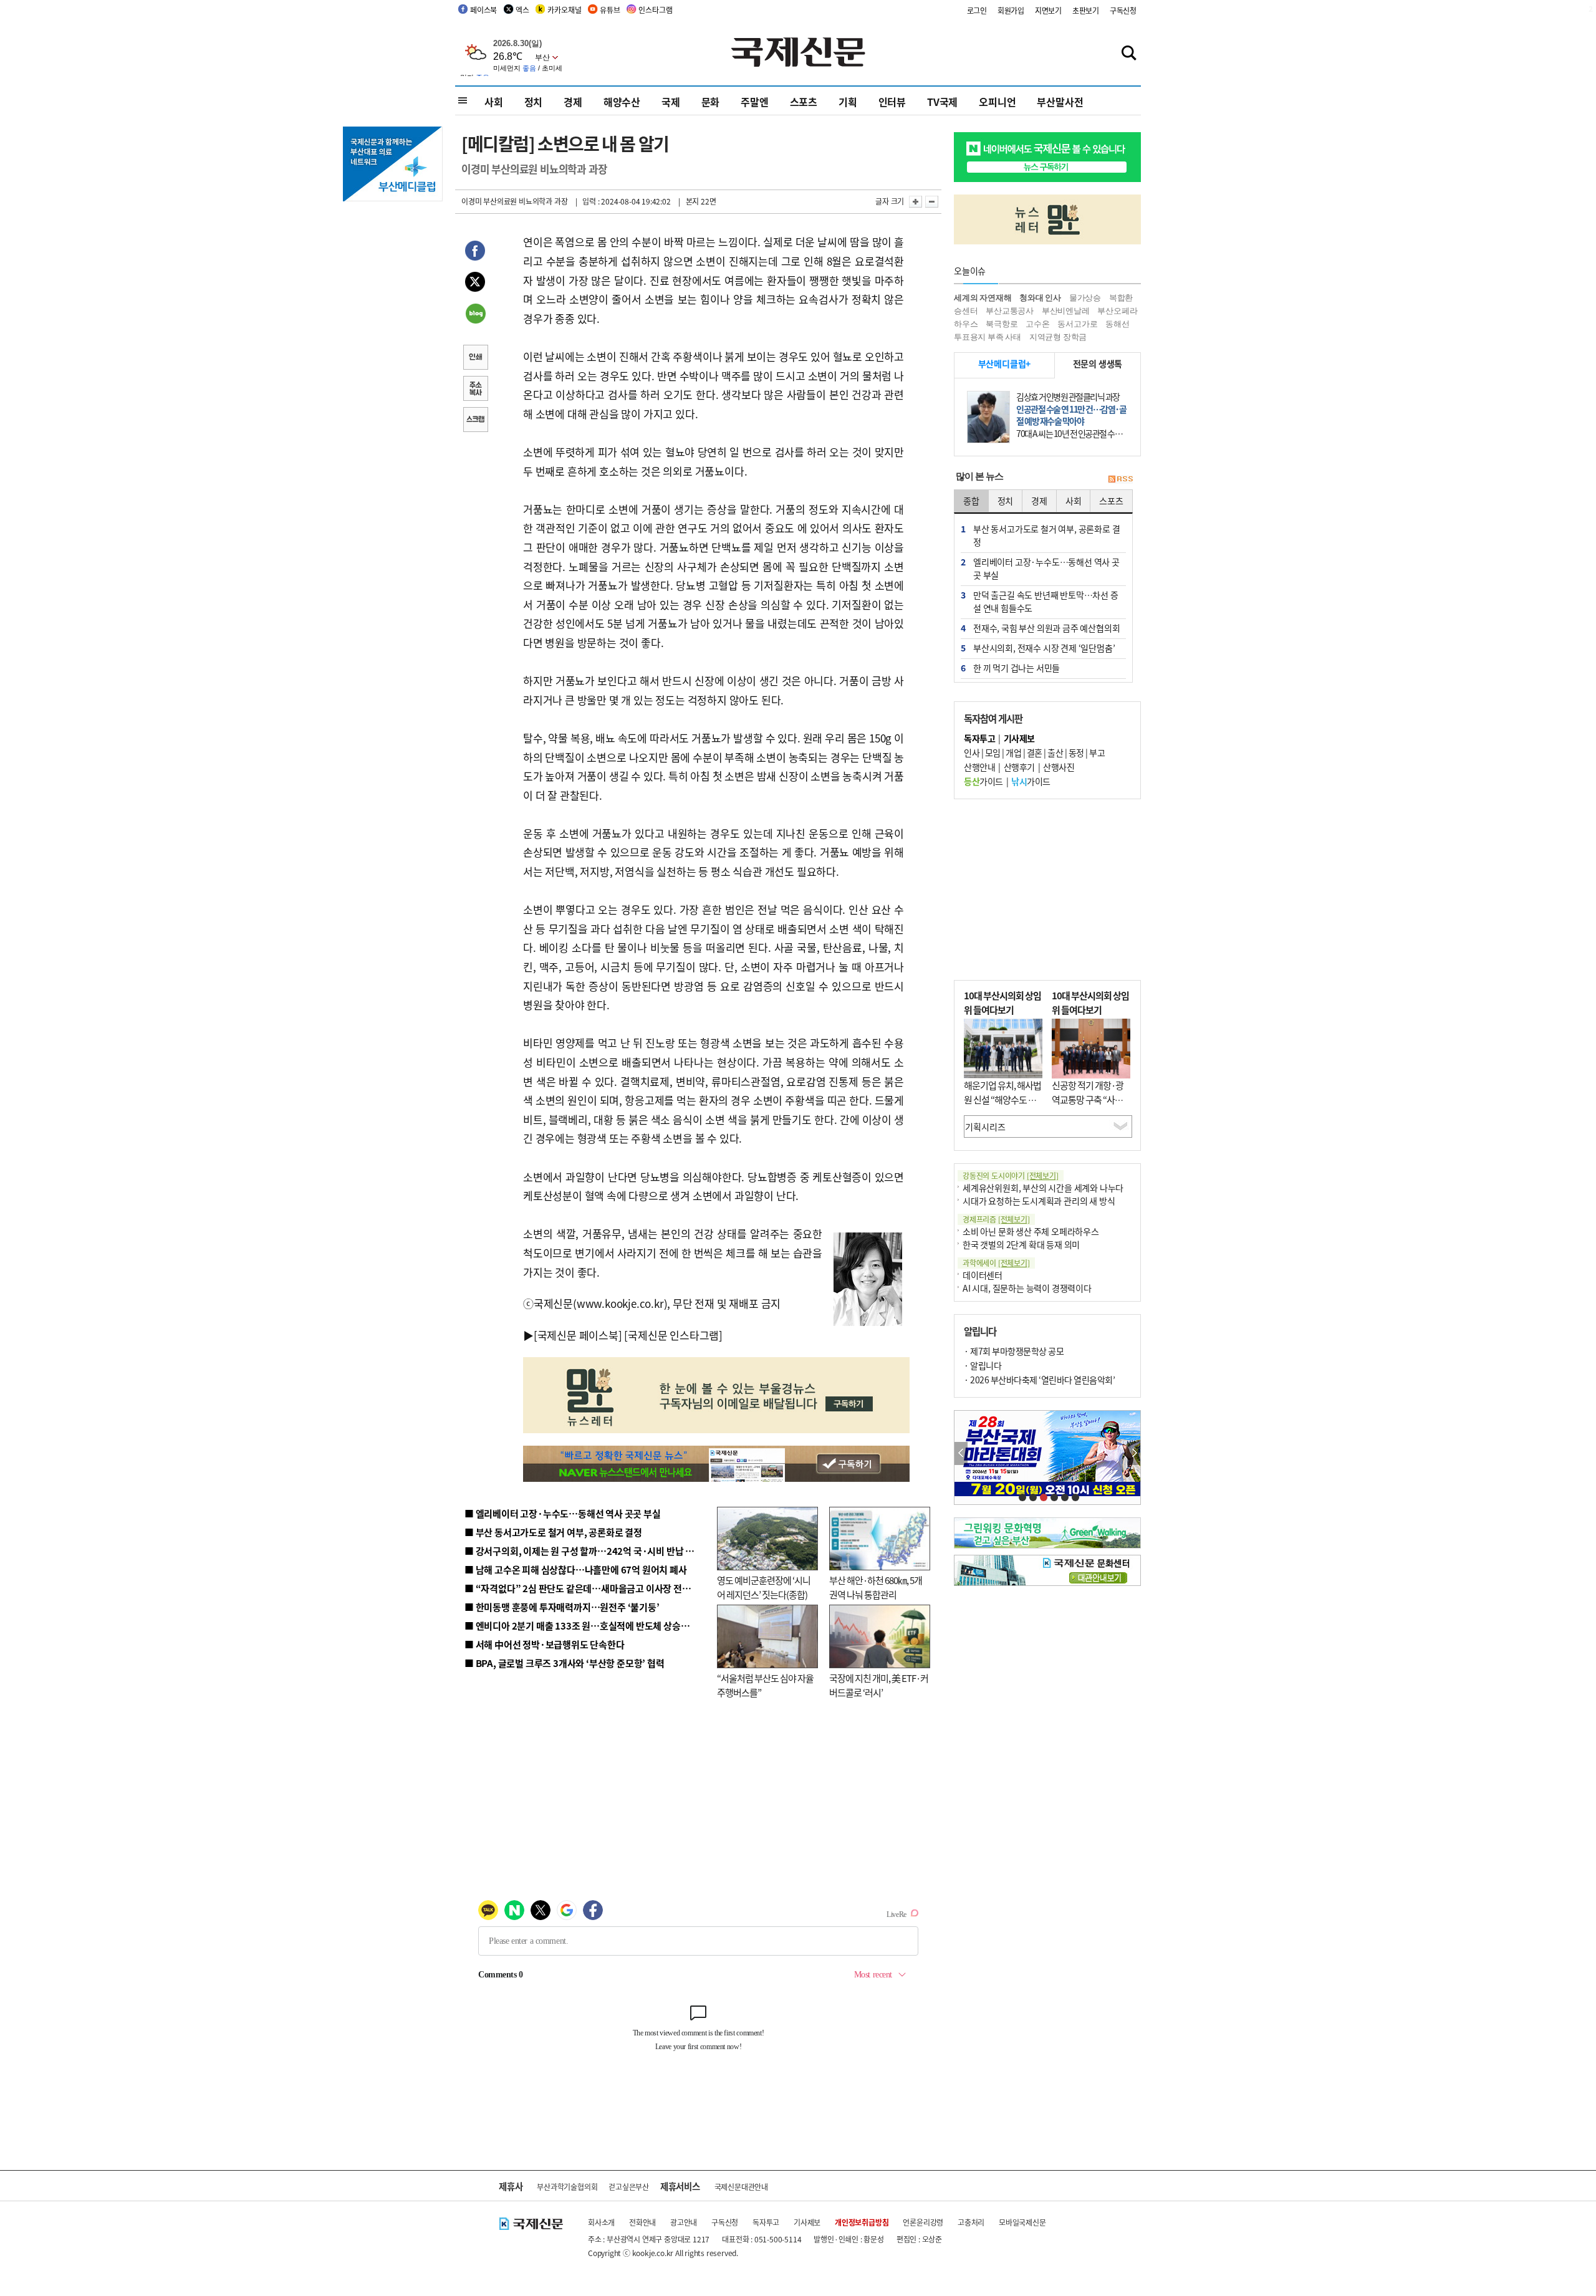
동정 (1076, 752)
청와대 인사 (1040, 298)
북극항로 (1002, 324)
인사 (972, 752)
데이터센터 (983, 1275)
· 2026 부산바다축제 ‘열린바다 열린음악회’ (1039, 1380)
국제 (671, 102)
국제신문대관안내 (741, 2187)
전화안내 (642, 2222)
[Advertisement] (1047, 890)
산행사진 (1059, 767)
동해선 (1117, 324)
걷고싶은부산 (629, 2187)
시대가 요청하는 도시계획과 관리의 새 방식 (1039, 1201)
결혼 (1035, 752)
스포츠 (804, 102)
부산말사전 (1060, 102)
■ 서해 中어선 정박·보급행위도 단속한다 (545, 1644)
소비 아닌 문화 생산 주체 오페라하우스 (1031, 1231)
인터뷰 (892, 102)
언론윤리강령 (923, 2222)
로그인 (977, 10)
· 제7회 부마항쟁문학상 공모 (1014, 1351)
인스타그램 (655, 10)
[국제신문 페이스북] (578, 1335)
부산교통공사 (1010, 311)
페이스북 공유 (475, 252)
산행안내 (979, 767)
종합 (971, 501)
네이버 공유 (475, 315)
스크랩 (475, 421)
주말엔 (754, 102)
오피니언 (997, 102)
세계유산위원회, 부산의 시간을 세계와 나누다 (1043, 1188)
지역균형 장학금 (1058, 337)
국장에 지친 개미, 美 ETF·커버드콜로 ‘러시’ (879, 1685)
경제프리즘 (996, 1219)
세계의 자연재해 (983, 298)
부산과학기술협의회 (567, 2187)
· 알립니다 (983, 1365)
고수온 (1037, 324)
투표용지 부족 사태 (988, 337)
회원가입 (1011, 10)
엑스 (522, 10)
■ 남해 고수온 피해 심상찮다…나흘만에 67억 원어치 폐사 (576, 1569)
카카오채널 (564, 10)
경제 (573, 102)
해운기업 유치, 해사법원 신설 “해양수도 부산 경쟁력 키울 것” (1002, 1099)
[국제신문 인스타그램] (673, 1335)
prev (961, 1453)
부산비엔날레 (1066, 311)
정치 (534, 102)
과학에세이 (996, 1263)
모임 (993, 752)
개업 (1013, 752)
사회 (494, 102)
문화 (711, 102)
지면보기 (1048, 10)
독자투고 (766, 2222)
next (1134, 1453)
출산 (1055, 752)
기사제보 (807, 2222)
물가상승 (1085, 298)
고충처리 (971, 2222)
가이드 (983, 781)
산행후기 (1019, 767)
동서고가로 (1077, 324)
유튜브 (610, 10)
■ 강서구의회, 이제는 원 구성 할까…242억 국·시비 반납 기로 (584, 1551)
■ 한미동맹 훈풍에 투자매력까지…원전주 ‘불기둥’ (562, 1607)
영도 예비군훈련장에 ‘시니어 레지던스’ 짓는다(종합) (764, 1587)
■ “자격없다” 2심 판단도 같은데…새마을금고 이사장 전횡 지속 (587, 1588)
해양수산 (622, 102)
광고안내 (684, 2222)
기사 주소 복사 (475, 390)
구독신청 (1123, 10)
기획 (848, 102)
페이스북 (483, 10)
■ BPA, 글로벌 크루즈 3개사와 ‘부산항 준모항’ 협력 (565, 1663)
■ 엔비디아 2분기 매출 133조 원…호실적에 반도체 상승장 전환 (586, 1626)
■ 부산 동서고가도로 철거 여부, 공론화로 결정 (553, 1532)
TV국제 (942, 102)
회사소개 (601, 2222)
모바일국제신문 (1022, 2222)
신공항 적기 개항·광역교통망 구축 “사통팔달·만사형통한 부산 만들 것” (1091, 1106)
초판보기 (1086, 10)
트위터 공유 (475, 284)
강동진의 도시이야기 (1011, 1175)
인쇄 (475, 358)
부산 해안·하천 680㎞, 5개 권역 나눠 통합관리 (876, 1587)
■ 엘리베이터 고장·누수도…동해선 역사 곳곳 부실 (563, 1513)
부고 (1097, 752)
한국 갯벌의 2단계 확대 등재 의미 (1021, 1244)
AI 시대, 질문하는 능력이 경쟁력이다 (1027, 1288)
